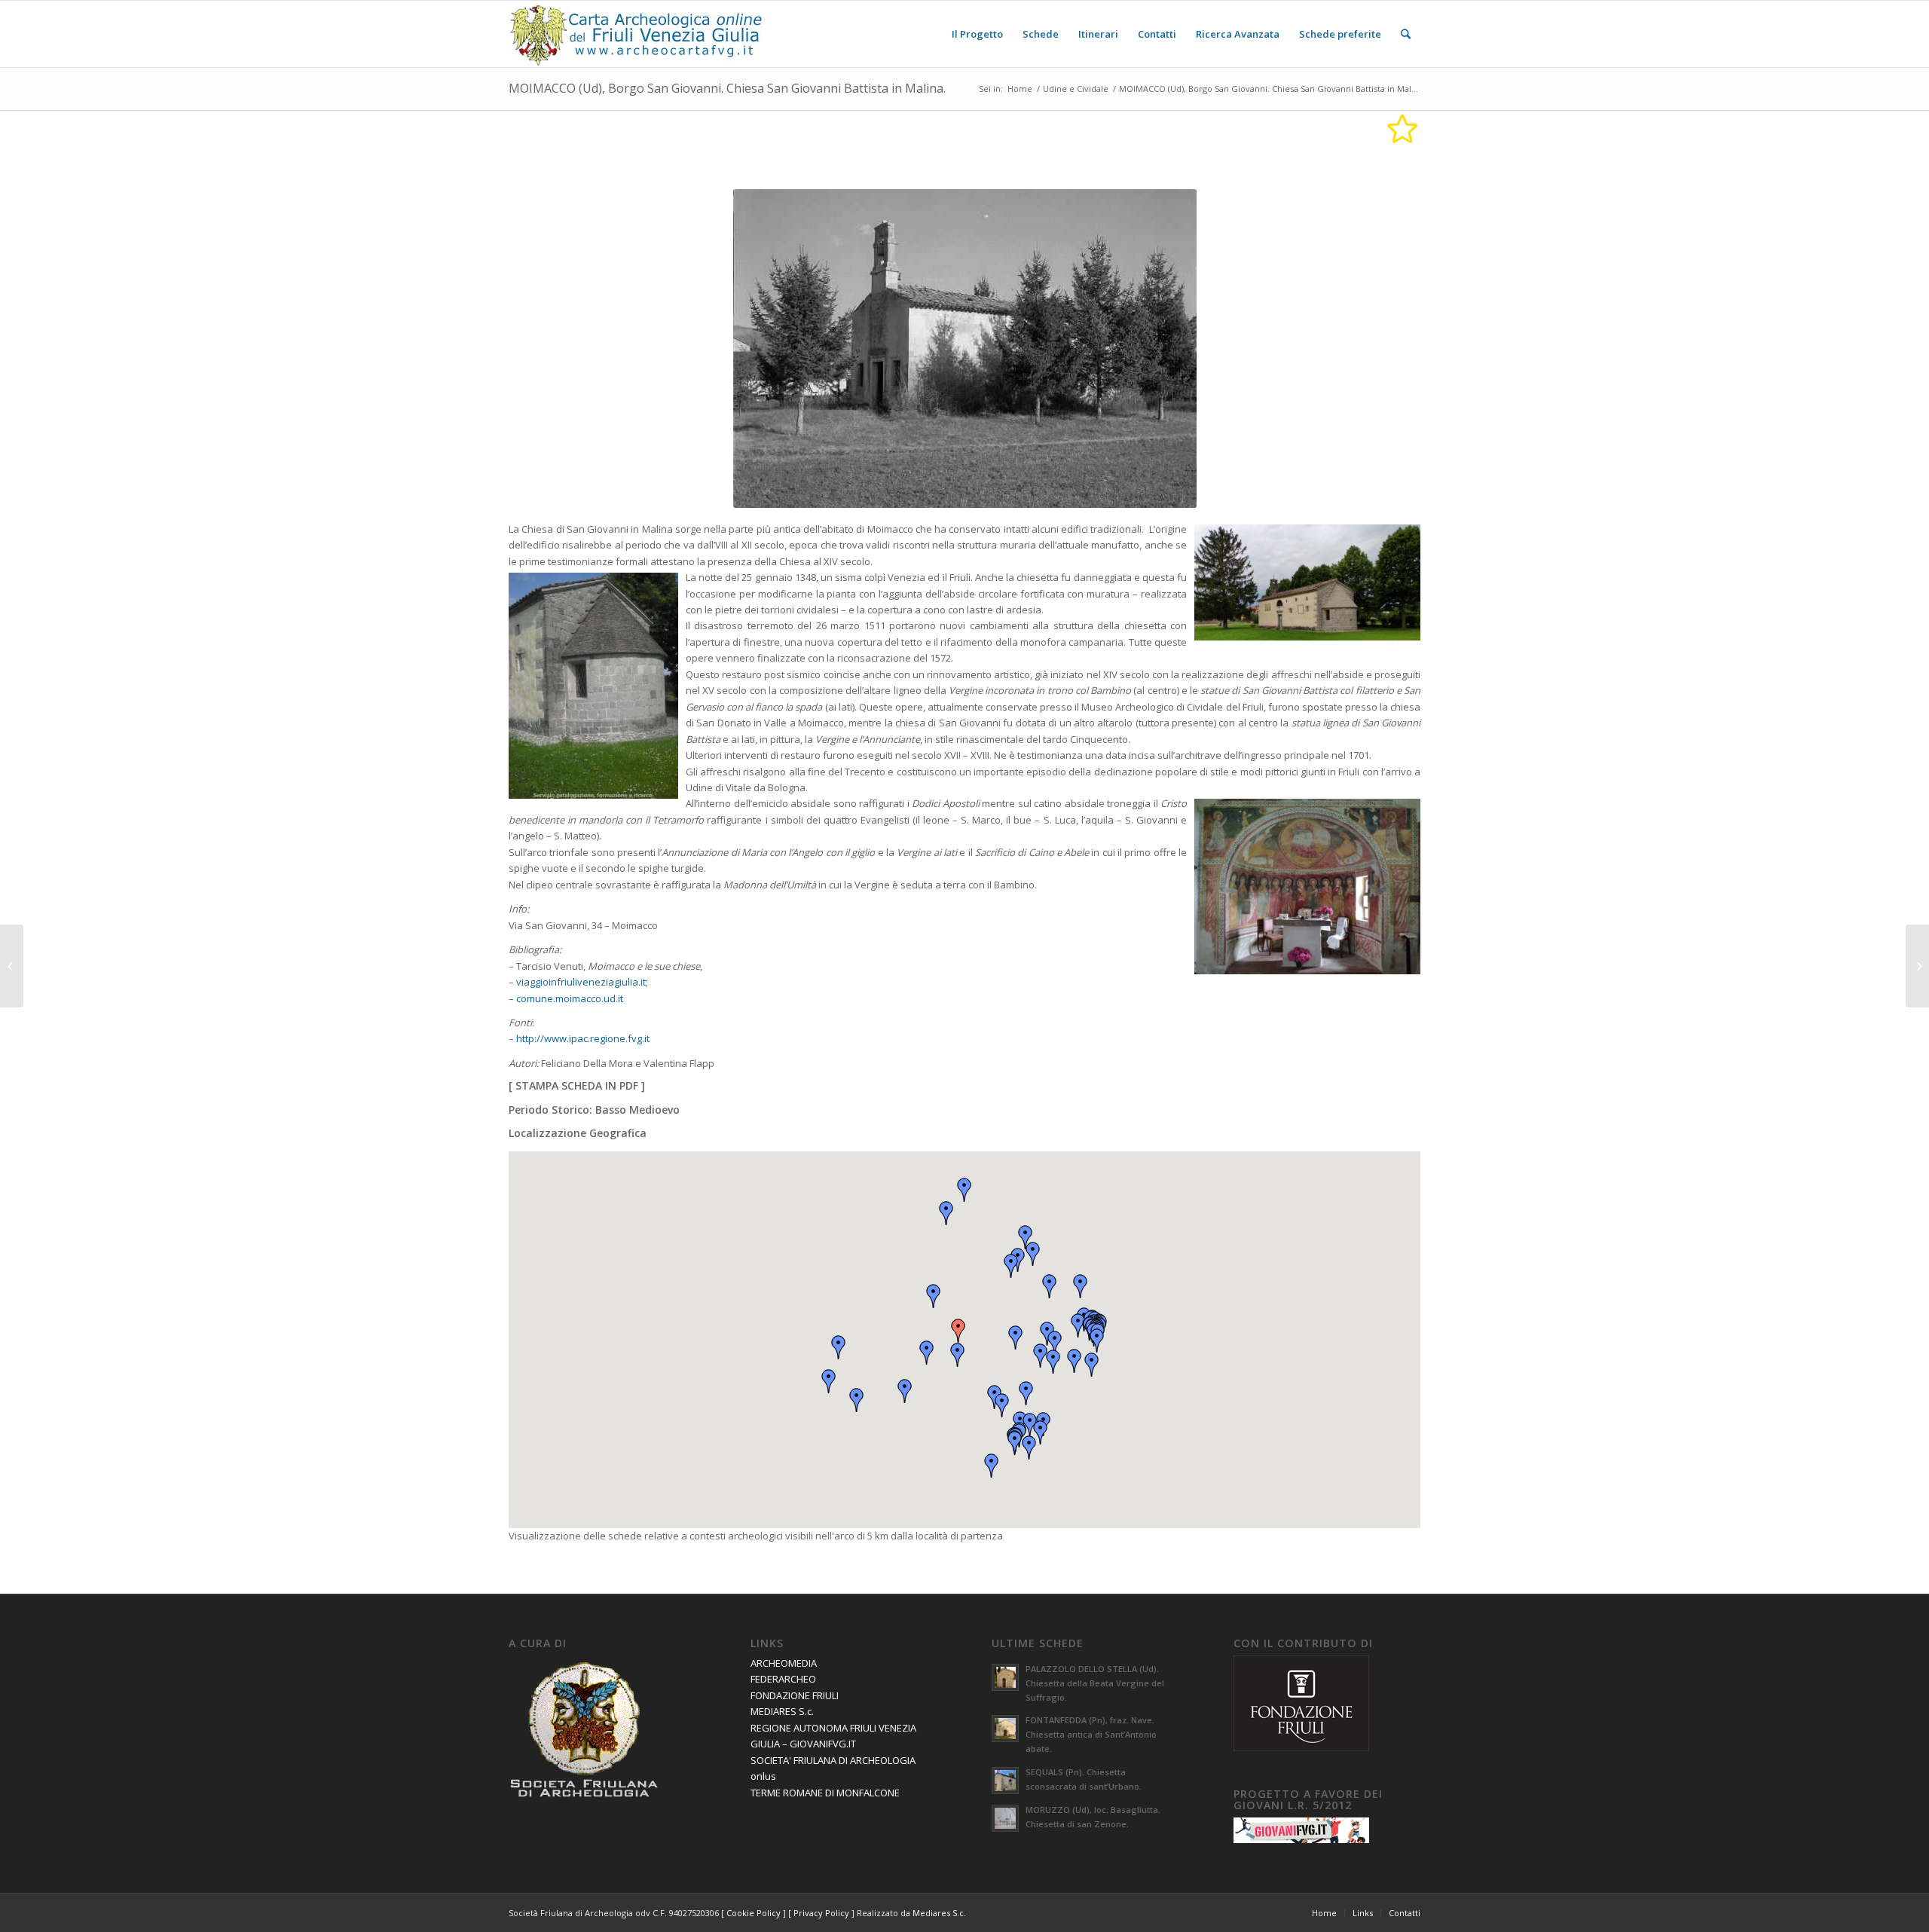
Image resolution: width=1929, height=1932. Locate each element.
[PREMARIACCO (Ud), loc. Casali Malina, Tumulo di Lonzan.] (1917, 966)
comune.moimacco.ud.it (570, 998)
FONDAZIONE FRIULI (795, 1695)
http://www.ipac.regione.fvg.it (583, 1038)
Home (1020, 89)
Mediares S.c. (939, 1913)
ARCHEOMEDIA (784, 1663)
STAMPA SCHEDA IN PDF (577, 1085)
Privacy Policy (821, 1913)
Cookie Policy (754, 1913)
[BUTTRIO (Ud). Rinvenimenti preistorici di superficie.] (12, 966)
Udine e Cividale (1076, 89)
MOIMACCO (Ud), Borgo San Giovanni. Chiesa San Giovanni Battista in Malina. (727, 88)
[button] (958, 1331)
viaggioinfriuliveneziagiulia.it (581, 982)
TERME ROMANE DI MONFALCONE (825, 1793)
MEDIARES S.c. (782, 1711)
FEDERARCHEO (783, 1679)
